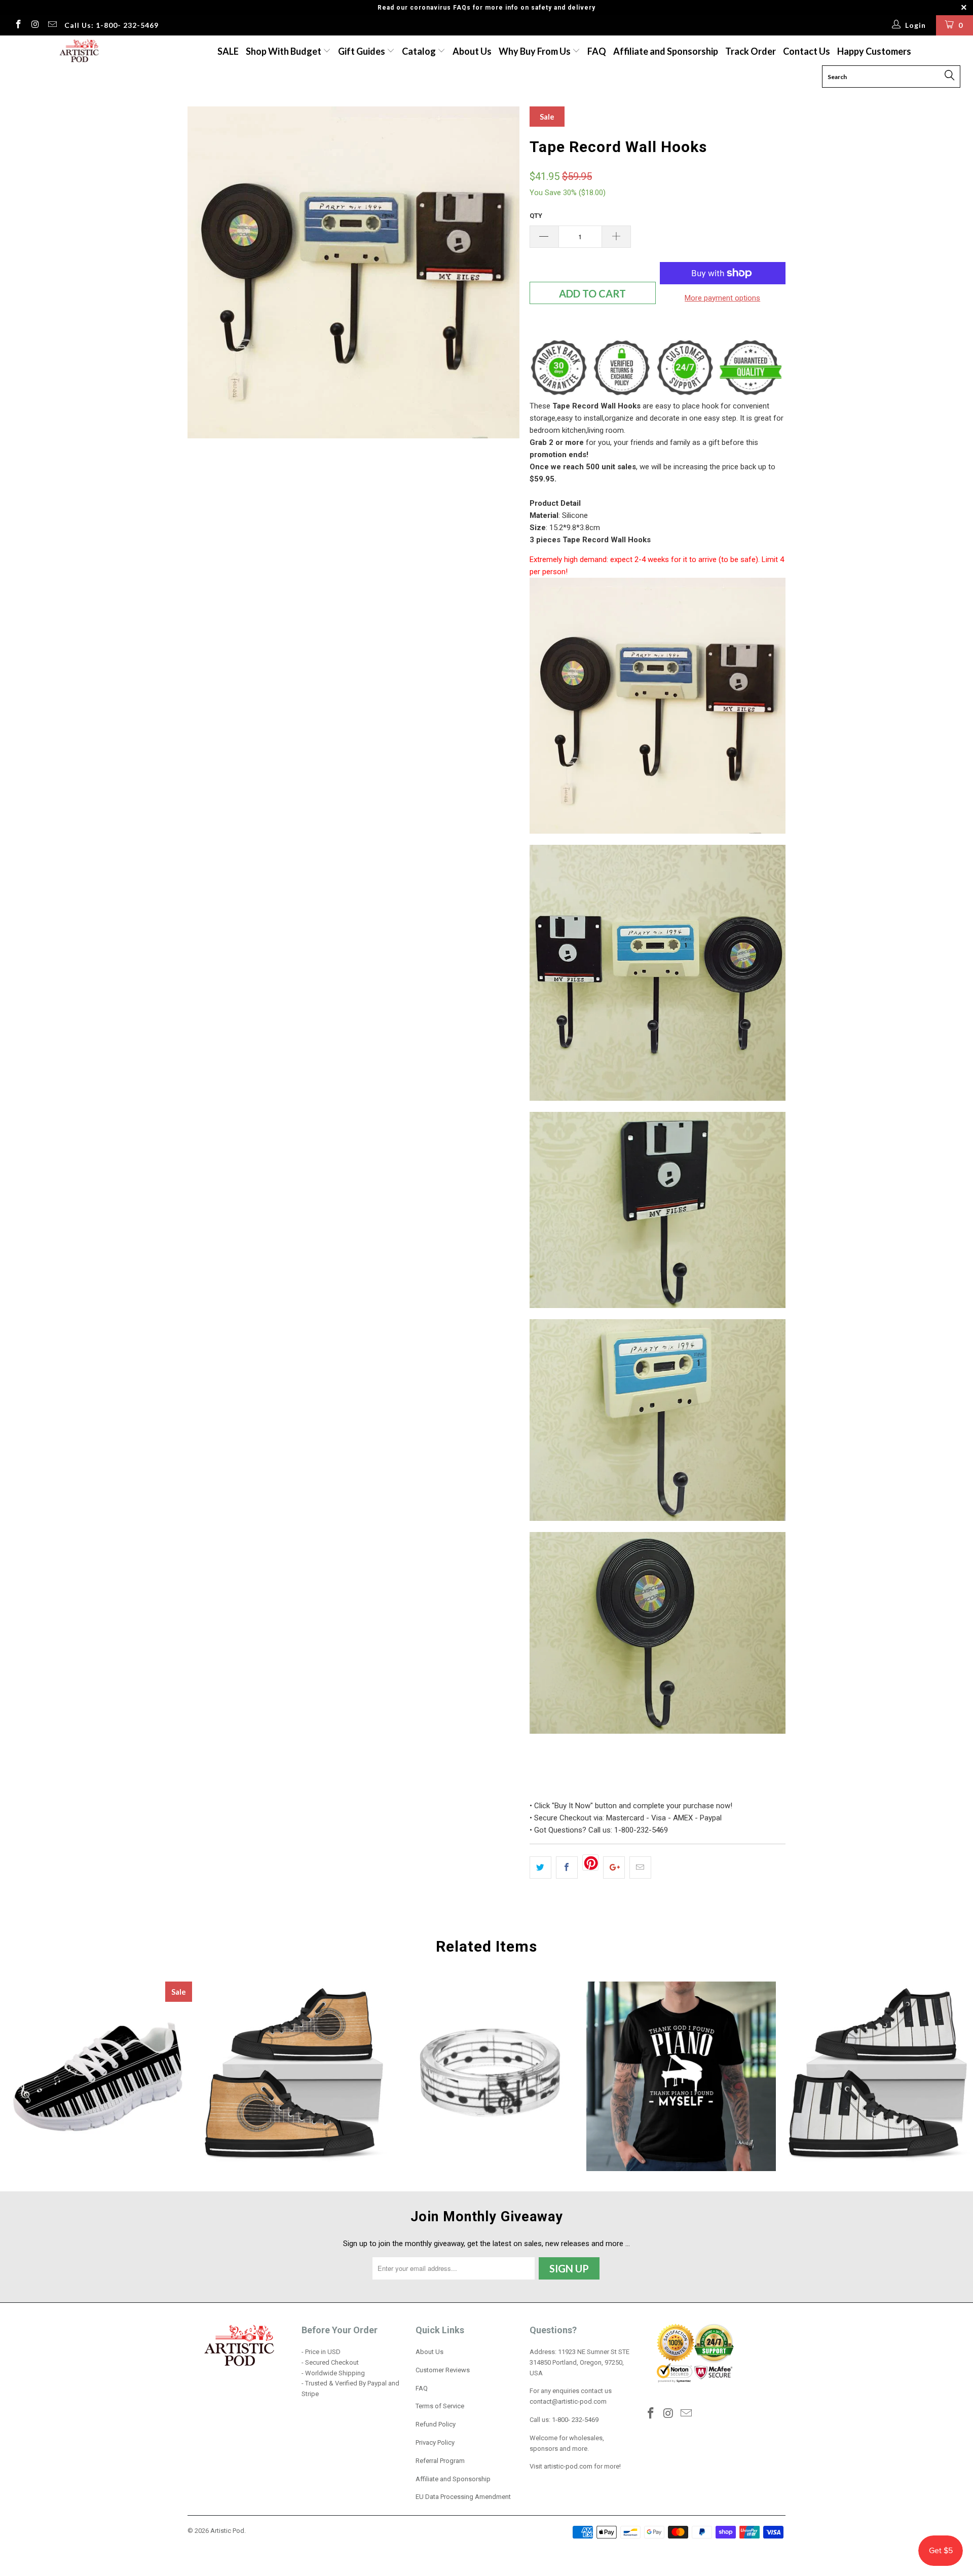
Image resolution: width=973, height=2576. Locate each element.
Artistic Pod (227, 2531)
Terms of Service (440, 2406)
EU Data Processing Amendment (463, 2497)
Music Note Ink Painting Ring (486, 2076)
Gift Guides (362, 51)
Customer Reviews (443, 2370)
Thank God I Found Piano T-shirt (681, 2076)
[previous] (205, 272)
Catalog (419, 51)
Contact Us (807, 51)
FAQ (597, 51)
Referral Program (440, 2461)
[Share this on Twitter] (540, 1868)
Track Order (751, 51)
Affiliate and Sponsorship (666, 51)
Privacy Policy (435, 2442)
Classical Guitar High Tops (292, 2076)
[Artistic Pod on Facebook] (18, 25)
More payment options (722, 298)
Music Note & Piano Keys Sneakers (97, 2076)
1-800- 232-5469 (575, 2420)
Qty (536, 216)
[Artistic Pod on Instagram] (35, 25)
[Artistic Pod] (78, 51)
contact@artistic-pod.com (568, 2401)
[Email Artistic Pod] (52, 25)
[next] (502, 272)
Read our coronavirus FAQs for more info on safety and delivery (486, 8)
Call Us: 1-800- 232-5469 (111, 25)
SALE (228, 51)
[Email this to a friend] (640, 1868)
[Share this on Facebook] (567, 1868)
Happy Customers (874, 51)
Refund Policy (436, 2424)
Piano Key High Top (876, 2076)
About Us (472, 51)
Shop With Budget (284, 51)
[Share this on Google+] (614, 1868)
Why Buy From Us (535, 51)
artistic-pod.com (567, 2466)
